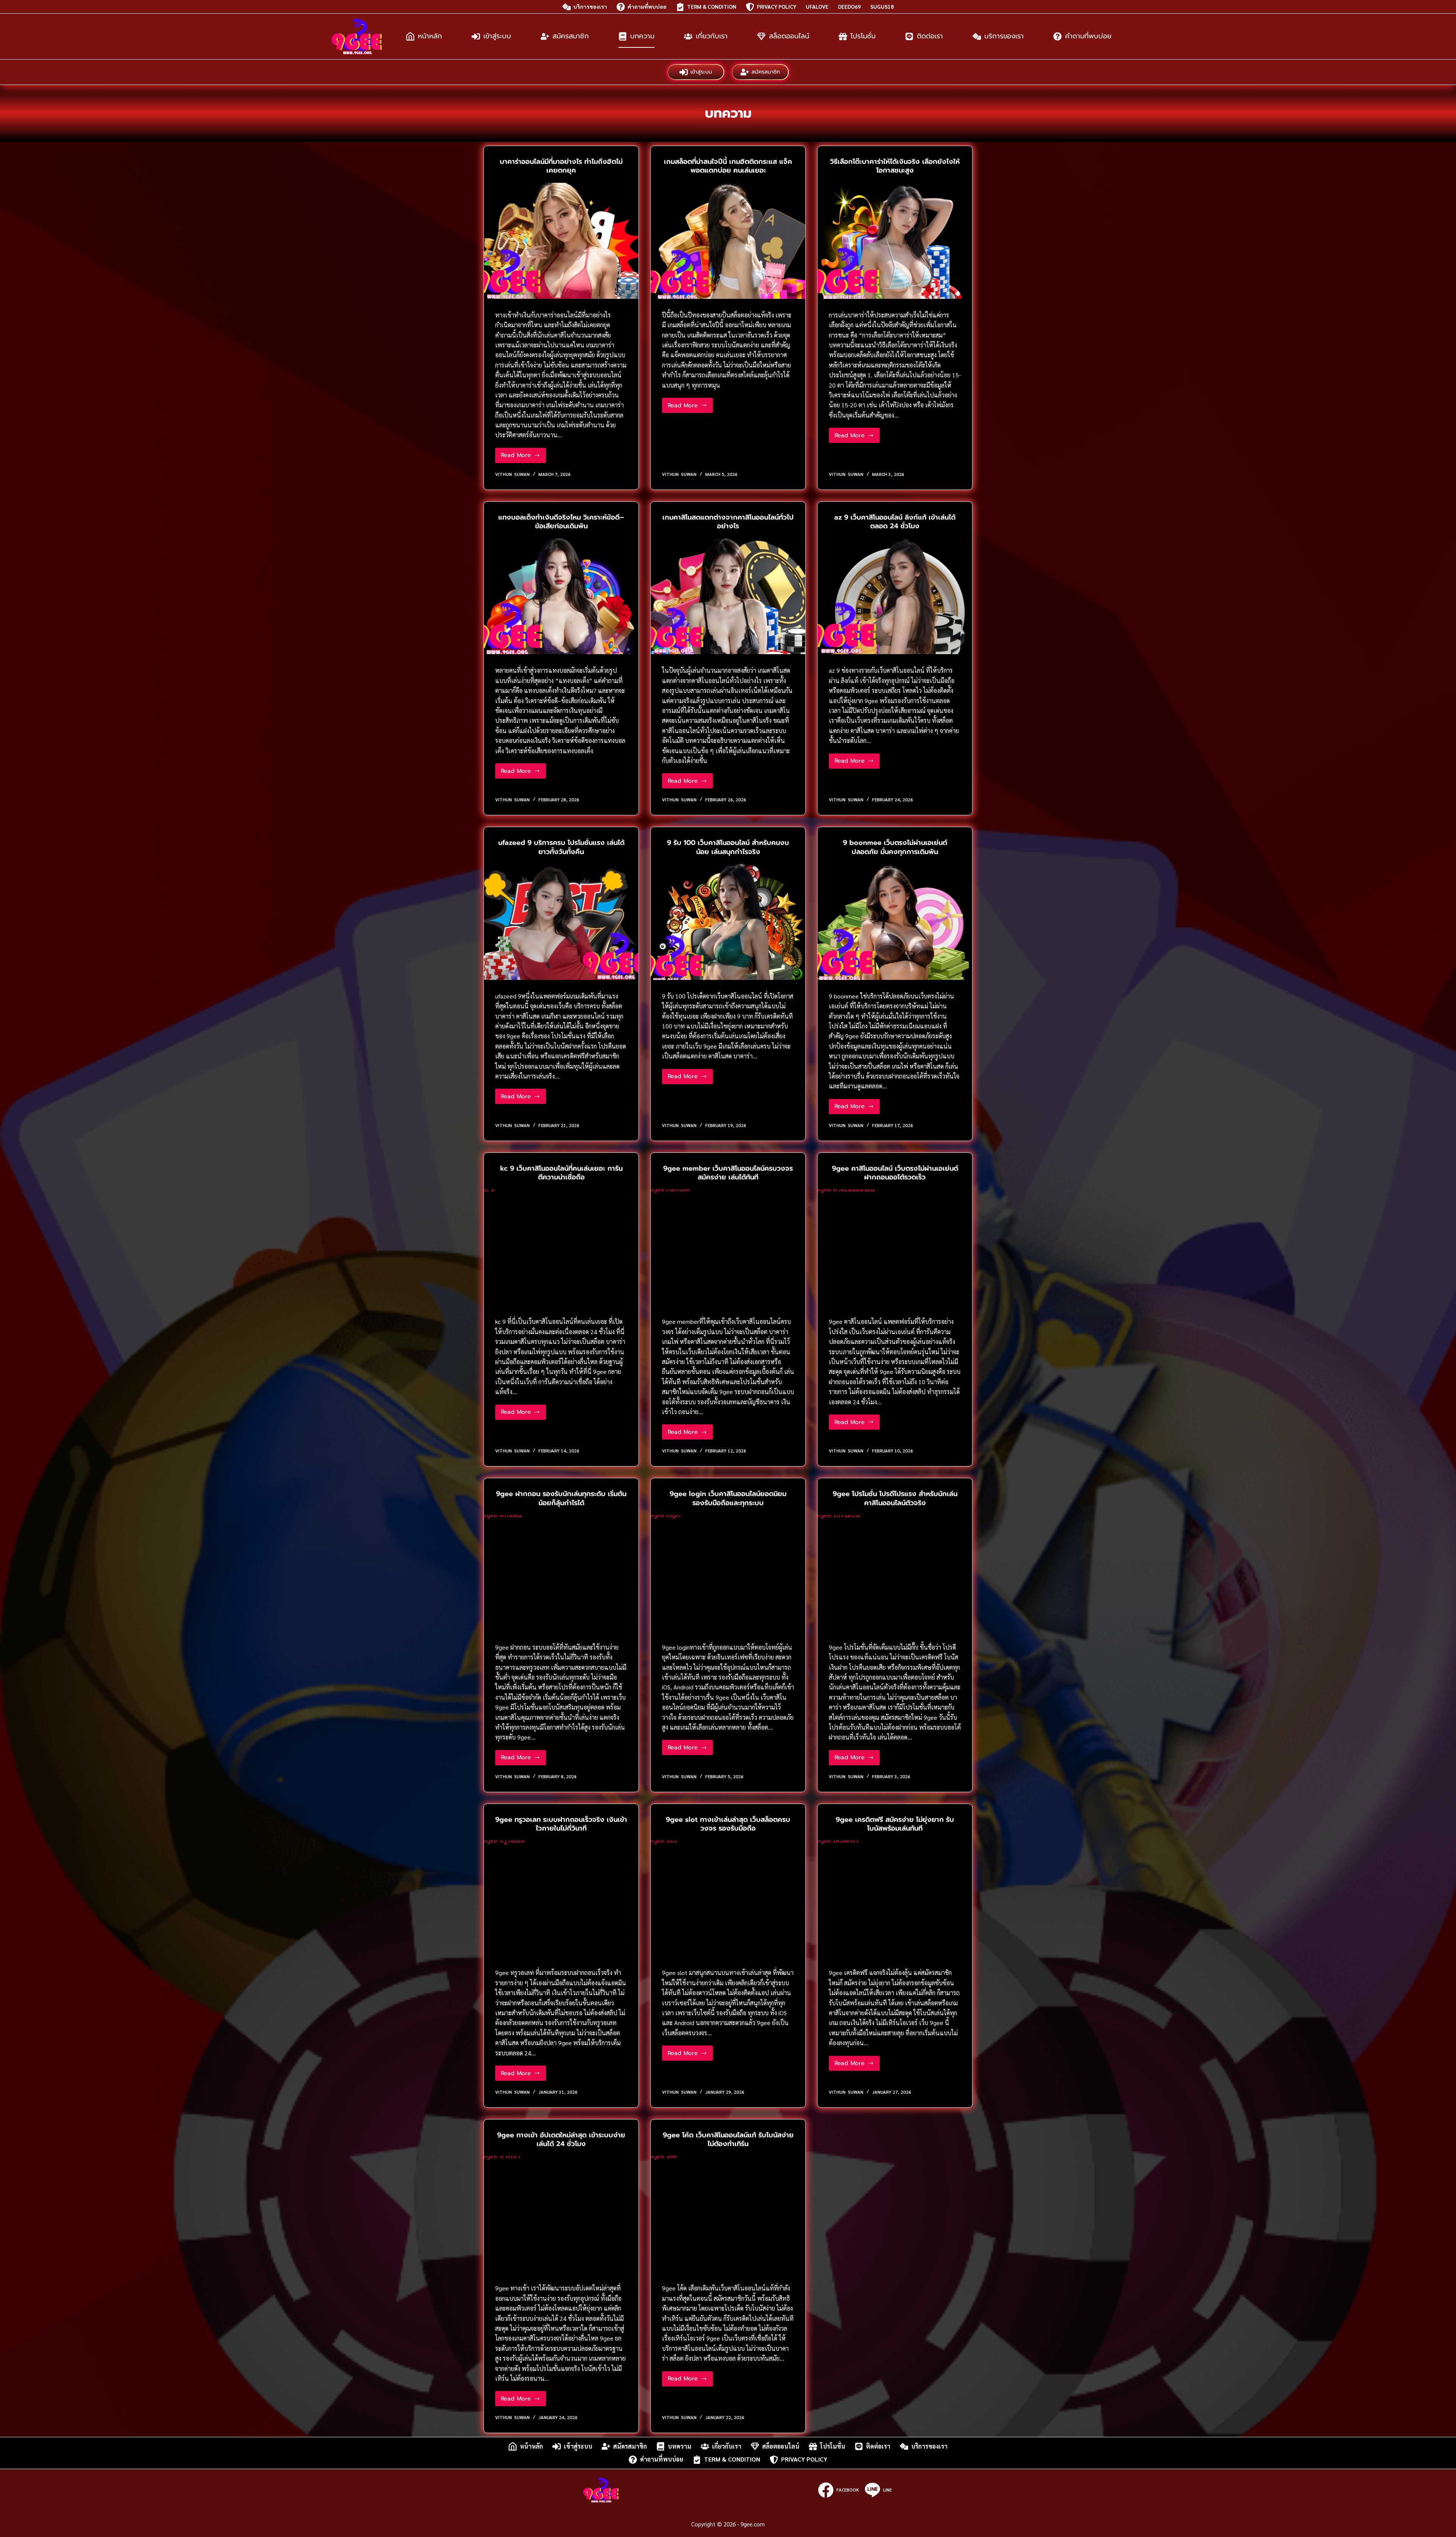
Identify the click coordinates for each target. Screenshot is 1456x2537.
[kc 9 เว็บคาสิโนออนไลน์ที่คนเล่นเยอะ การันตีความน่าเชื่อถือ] (561, 1247)
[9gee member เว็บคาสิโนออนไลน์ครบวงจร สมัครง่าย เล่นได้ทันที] (728, 1247)
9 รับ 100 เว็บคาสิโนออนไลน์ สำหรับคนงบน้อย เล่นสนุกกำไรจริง (728, 847)
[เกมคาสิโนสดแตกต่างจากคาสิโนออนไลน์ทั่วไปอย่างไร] (728, 596)
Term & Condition (712, 6)
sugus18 (882, 6)
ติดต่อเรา (930, 36)
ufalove (817, 6)
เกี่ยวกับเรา (712, 36)
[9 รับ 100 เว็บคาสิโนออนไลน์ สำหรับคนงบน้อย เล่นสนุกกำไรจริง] (728, 922)
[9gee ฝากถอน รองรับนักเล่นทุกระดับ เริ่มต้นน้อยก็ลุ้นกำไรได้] (561, 1573)
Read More (523, 457)
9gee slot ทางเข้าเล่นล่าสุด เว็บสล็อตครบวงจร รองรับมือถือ (728, 1824)
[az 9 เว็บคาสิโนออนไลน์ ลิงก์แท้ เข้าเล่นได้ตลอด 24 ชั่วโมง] (895, 596)
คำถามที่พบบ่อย (647, 6)
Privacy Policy (777, 6)
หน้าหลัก (430, 36)
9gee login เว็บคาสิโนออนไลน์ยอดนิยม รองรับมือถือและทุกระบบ (728, 1498)
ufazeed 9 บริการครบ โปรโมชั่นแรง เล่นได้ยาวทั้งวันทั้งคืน (561, 847)
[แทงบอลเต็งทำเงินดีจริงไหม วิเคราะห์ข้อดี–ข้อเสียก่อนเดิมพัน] (561, 596)
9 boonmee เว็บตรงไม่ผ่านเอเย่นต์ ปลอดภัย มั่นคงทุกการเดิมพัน (895, 847)
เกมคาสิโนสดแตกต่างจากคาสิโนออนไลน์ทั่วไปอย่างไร (728, 522)
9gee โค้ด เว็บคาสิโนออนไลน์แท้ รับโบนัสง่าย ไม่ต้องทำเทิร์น (728, 2139)
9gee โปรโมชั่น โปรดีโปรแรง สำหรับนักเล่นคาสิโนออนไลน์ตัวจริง (895, 1498)
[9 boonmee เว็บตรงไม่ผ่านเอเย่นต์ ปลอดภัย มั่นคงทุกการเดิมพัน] (895, 922)
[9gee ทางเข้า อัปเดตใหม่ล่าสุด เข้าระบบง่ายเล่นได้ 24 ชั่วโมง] (561, 2214)
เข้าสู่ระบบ (497, 36)
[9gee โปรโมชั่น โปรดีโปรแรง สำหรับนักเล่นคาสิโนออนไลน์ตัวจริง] (895, 1573)
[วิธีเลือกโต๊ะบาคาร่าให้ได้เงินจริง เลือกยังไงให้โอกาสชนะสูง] (895, 241)
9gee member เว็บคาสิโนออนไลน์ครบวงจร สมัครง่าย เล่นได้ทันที (728, 1173)
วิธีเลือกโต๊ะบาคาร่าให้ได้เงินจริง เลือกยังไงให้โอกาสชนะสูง (895, 166)
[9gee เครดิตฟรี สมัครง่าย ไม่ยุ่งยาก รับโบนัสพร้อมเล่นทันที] (895, 1898)
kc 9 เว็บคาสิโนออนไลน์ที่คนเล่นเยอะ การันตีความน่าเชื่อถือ (561, 1173)
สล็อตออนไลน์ (789, 36)
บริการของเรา (590, 6)
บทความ (642, 36)
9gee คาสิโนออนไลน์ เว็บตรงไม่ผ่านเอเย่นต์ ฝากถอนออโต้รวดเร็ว (895, 1173)
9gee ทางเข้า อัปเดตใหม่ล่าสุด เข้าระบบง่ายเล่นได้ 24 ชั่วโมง (561, 2139)
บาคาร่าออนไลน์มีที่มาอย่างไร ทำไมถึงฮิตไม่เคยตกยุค (561, 166)
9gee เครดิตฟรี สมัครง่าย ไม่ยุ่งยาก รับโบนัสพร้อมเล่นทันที (895, 1824)
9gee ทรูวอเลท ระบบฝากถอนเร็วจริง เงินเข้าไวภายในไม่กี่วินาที (561, 1824)
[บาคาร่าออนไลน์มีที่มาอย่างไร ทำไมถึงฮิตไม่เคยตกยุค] (561, 241)
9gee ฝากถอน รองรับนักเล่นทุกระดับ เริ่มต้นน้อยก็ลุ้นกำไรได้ (561, 1498)
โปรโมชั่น (863, 36)
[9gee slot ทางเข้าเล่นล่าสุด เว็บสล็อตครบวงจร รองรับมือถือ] (728, 1898)
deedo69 (849, 6)
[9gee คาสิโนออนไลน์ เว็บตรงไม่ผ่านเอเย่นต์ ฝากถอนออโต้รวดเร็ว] (895, 1247)
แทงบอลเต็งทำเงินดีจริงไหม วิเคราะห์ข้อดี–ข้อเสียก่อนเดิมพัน (561, 522)
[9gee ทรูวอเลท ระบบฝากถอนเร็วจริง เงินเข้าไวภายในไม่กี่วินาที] (561, 1898)
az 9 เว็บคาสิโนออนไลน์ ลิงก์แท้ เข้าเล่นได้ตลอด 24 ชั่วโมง (895, 522)
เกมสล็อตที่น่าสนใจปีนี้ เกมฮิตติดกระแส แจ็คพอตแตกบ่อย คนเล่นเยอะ (728, 166)
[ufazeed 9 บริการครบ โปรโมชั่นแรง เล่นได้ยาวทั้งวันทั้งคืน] (561, 922)
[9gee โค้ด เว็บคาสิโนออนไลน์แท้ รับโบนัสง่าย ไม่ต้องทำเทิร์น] (728, 2214)
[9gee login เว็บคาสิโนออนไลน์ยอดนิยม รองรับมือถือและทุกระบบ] (728, 1573)
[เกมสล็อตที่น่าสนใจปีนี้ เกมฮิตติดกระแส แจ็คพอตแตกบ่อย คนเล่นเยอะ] (728, 241)
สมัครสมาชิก (571, 36)
